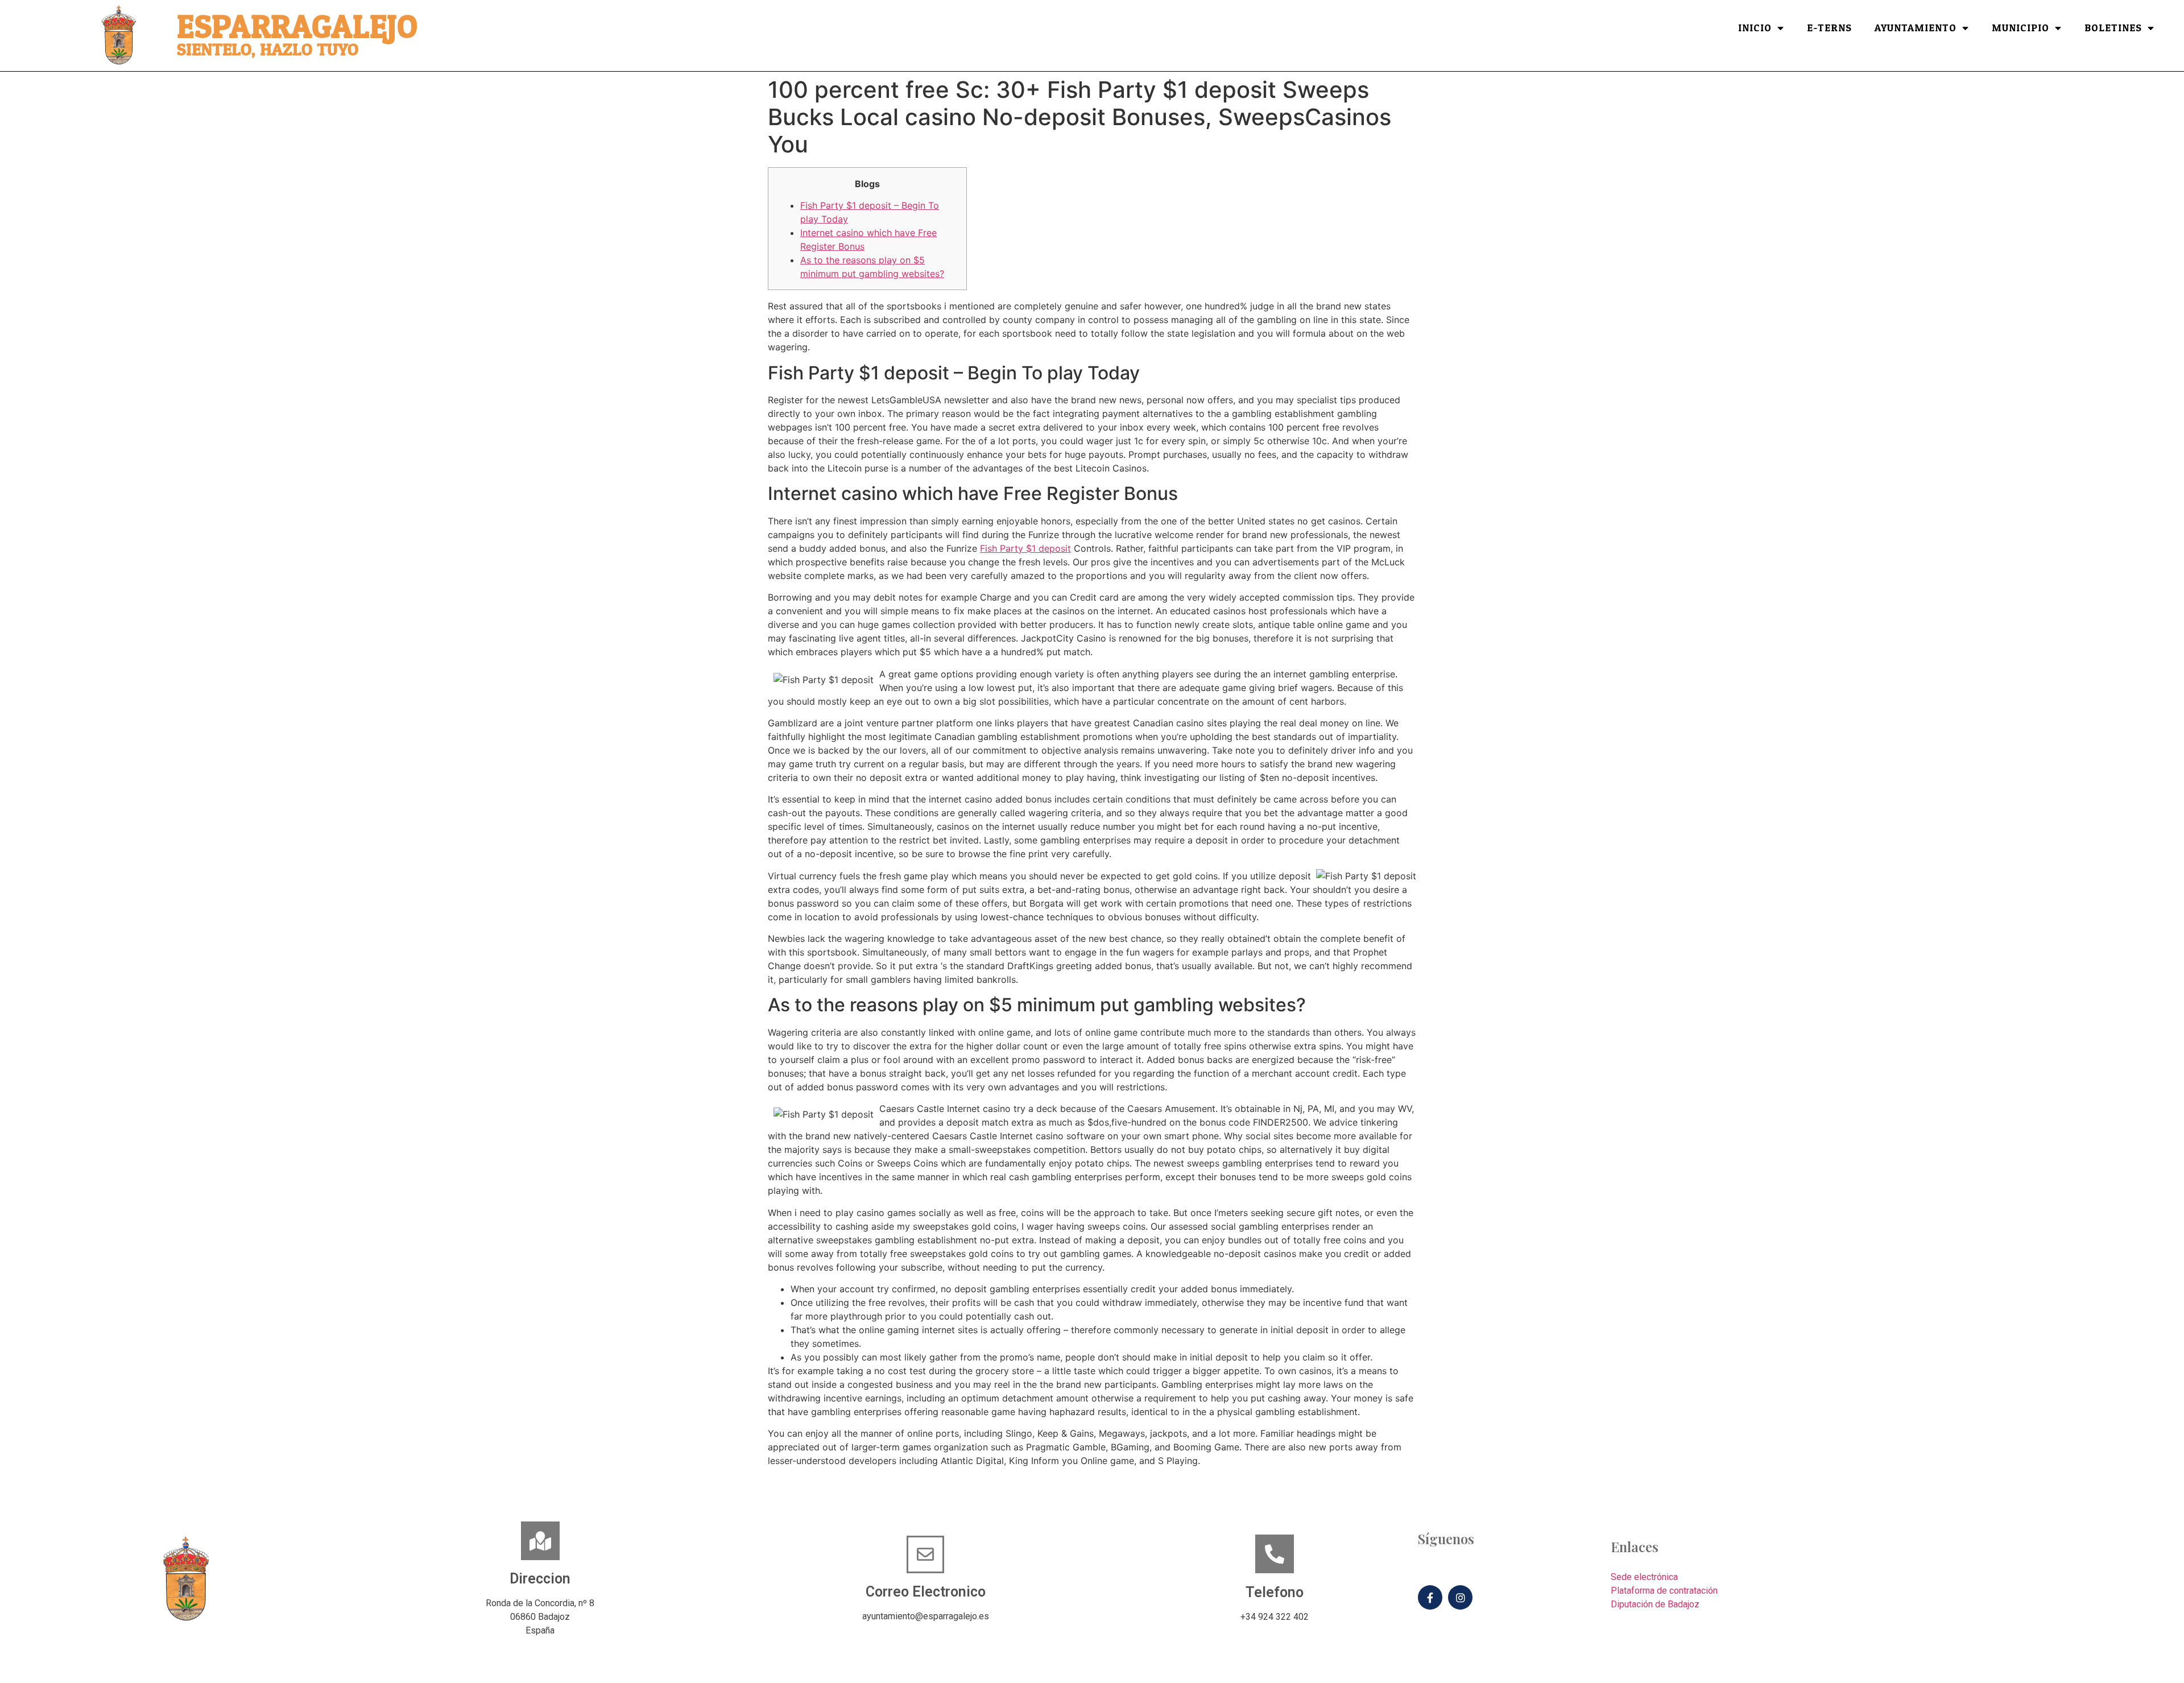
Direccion (540, 1579)
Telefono (1275, 1592)
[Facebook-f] (1430, 1597)
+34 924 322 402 (1275, 1617)
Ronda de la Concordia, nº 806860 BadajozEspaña (540, 1617)
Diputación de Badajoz (1655, 1604)
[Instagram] (1460, 1597)
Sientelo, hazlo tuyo (268, 50)
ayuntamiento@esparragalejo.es (926, 1616)
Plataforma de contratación (1664, 1591)
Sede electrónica (1644, 1577)
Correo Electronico (926, 1592)
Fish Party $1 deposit (1025, 548)
